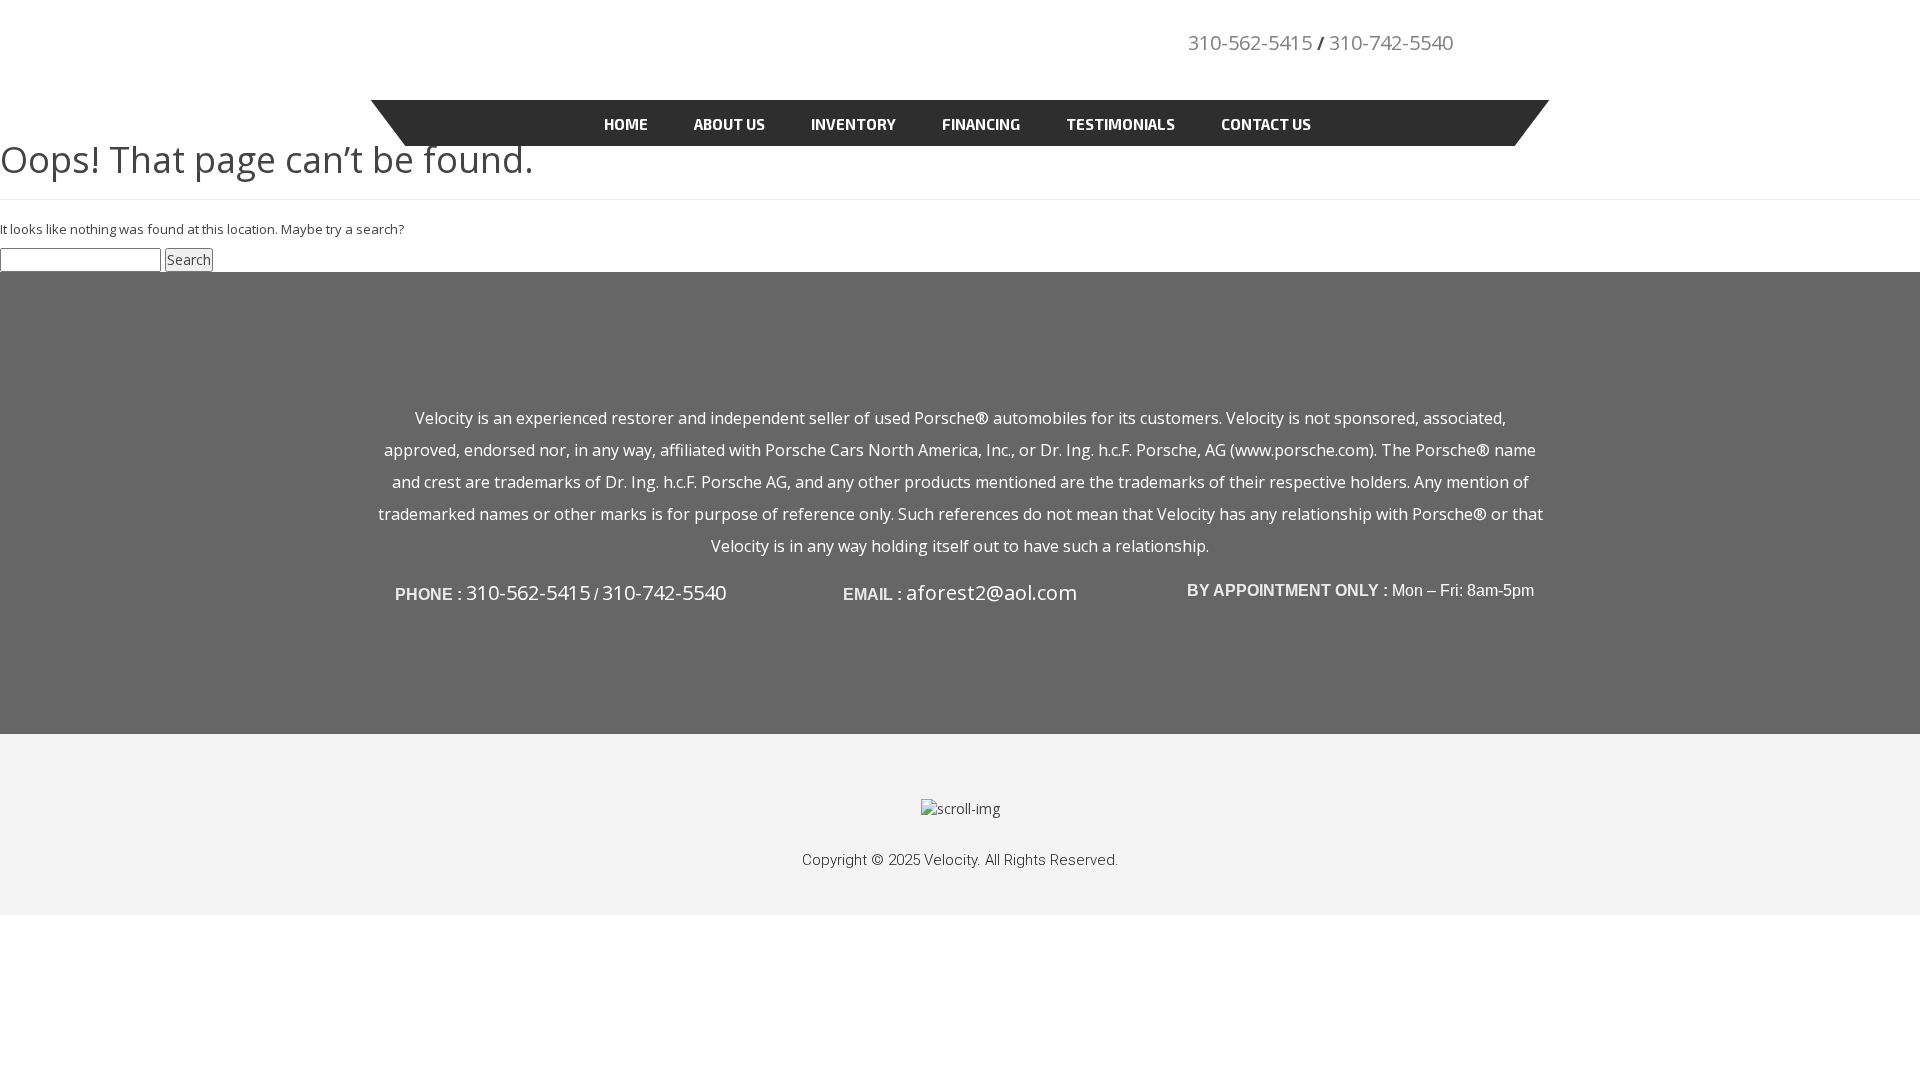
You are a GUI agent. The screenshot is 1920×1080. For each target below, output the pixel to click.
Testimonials (1120, 124)
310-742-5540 (1391, 42)
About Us (729, 124)
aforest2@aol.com (991, 592)
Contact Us (1266, 124)
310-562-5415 (1250, 42)
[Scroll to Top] (960, 807)
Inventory (853, 124)
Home (626, 124)
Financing (981, 124)
